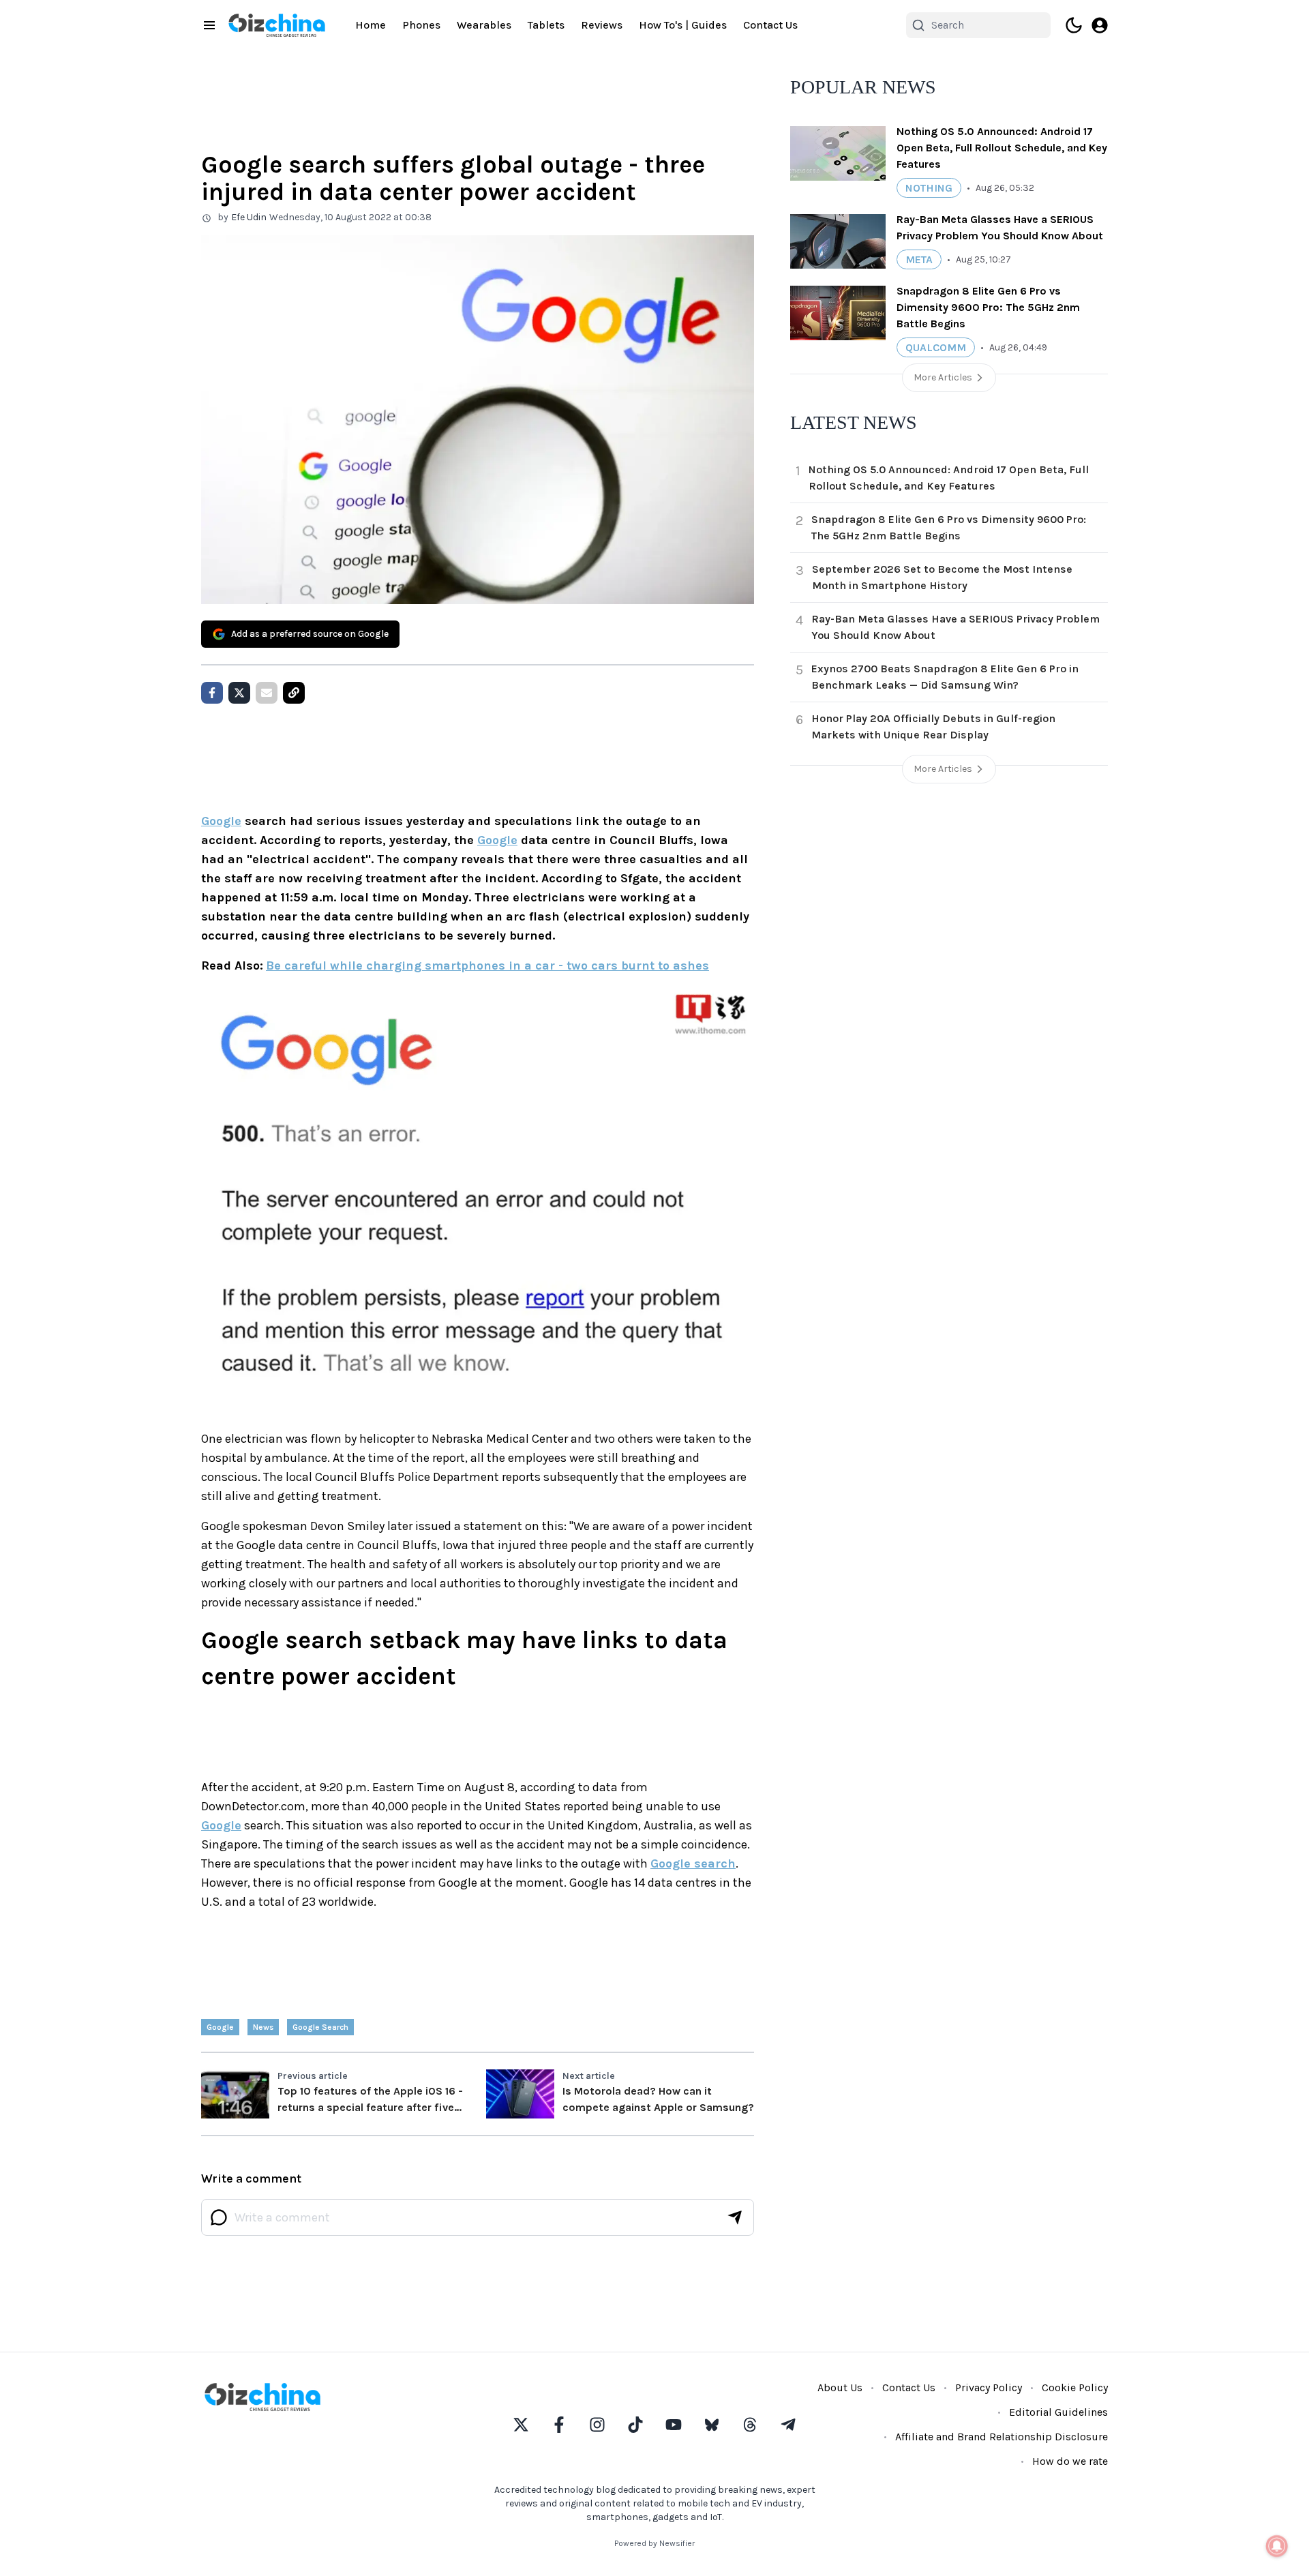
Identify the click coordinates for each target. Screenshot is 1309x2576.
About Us (840, 2387)
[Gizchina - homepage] (277, 25)
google (220, 2027)
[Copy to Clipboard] (294, 693)
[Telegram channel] (788, 2425)
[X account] (521, 2425)
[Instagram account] (597, 2425)
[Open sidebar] (209, 25)
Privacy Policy (989, 2387)
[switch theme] (1074, 25)
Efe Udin (249, 217)
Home (371, 25)
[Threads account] (750, 2425)
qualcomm (936, 347)
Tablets (546, 25)
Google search (693, 1863)
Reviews (602, 25)
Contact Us (770, 25)
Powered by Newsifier (654, 2543)
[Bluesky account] (712, 2425)
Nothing (929, 188)
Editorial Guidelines (1058, 2412)
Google (221, 821)
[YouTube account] (674, 2425)
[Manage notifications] (1277, 2546)
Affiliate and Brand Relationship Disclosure (1002, 2437)
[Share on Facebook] (212, 693)
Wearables (484, 25)
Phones (421, 25)
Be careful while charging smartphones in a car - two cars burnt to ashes (487, 965)
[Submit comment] (735, 2217)
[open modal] (1100, 25)
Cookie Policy (1075, 2387)
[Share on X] (239, 693)
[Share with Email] (267, 693)
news (263, 2027)
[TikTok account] (635, 2425)
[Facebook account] (559, 2425)
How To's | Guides (683, 25)
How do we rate (1070, 2461)
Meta (919, 259)
